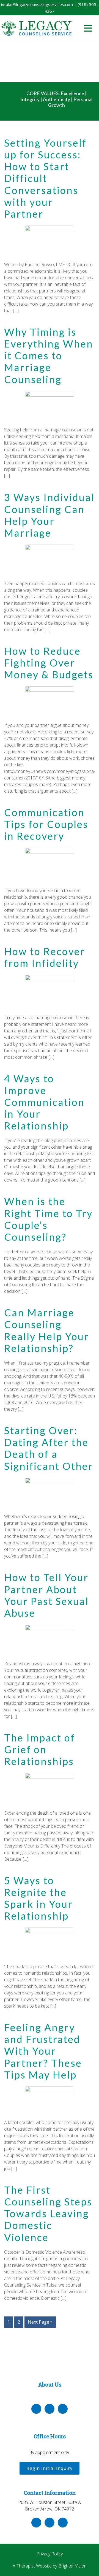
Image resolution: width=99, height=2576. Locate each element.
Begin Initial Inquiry (50, 2468)
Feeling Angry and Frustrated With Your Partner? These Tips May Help (43, 2051)
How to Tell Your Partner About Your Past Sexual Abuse (46, 1595)
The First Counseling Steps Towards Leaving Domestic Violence (48, 2214)
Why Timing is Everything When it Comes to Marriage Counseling (49, 356)
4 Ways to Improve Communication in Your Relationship (44, 1102)
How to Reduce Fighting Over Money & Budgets (49, 663)
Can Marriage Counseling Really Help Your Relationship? (47, 1330)
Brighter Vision (72, 2566)
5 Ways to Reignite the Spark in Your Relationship (38, 1898)
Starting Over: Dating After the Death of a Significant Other (49, 1448)
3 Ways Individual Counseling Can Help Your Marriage (49, 515)
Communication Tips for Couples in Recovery (46, 824)
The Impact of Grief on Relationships (40, 1749)
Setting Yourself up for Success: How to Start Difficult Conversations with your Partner (45, 178)
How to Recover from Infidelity (45, 957)
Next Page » (40, 2322)
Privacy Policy (50, 2554)
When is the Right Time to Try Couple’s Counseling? (48, 1219)
